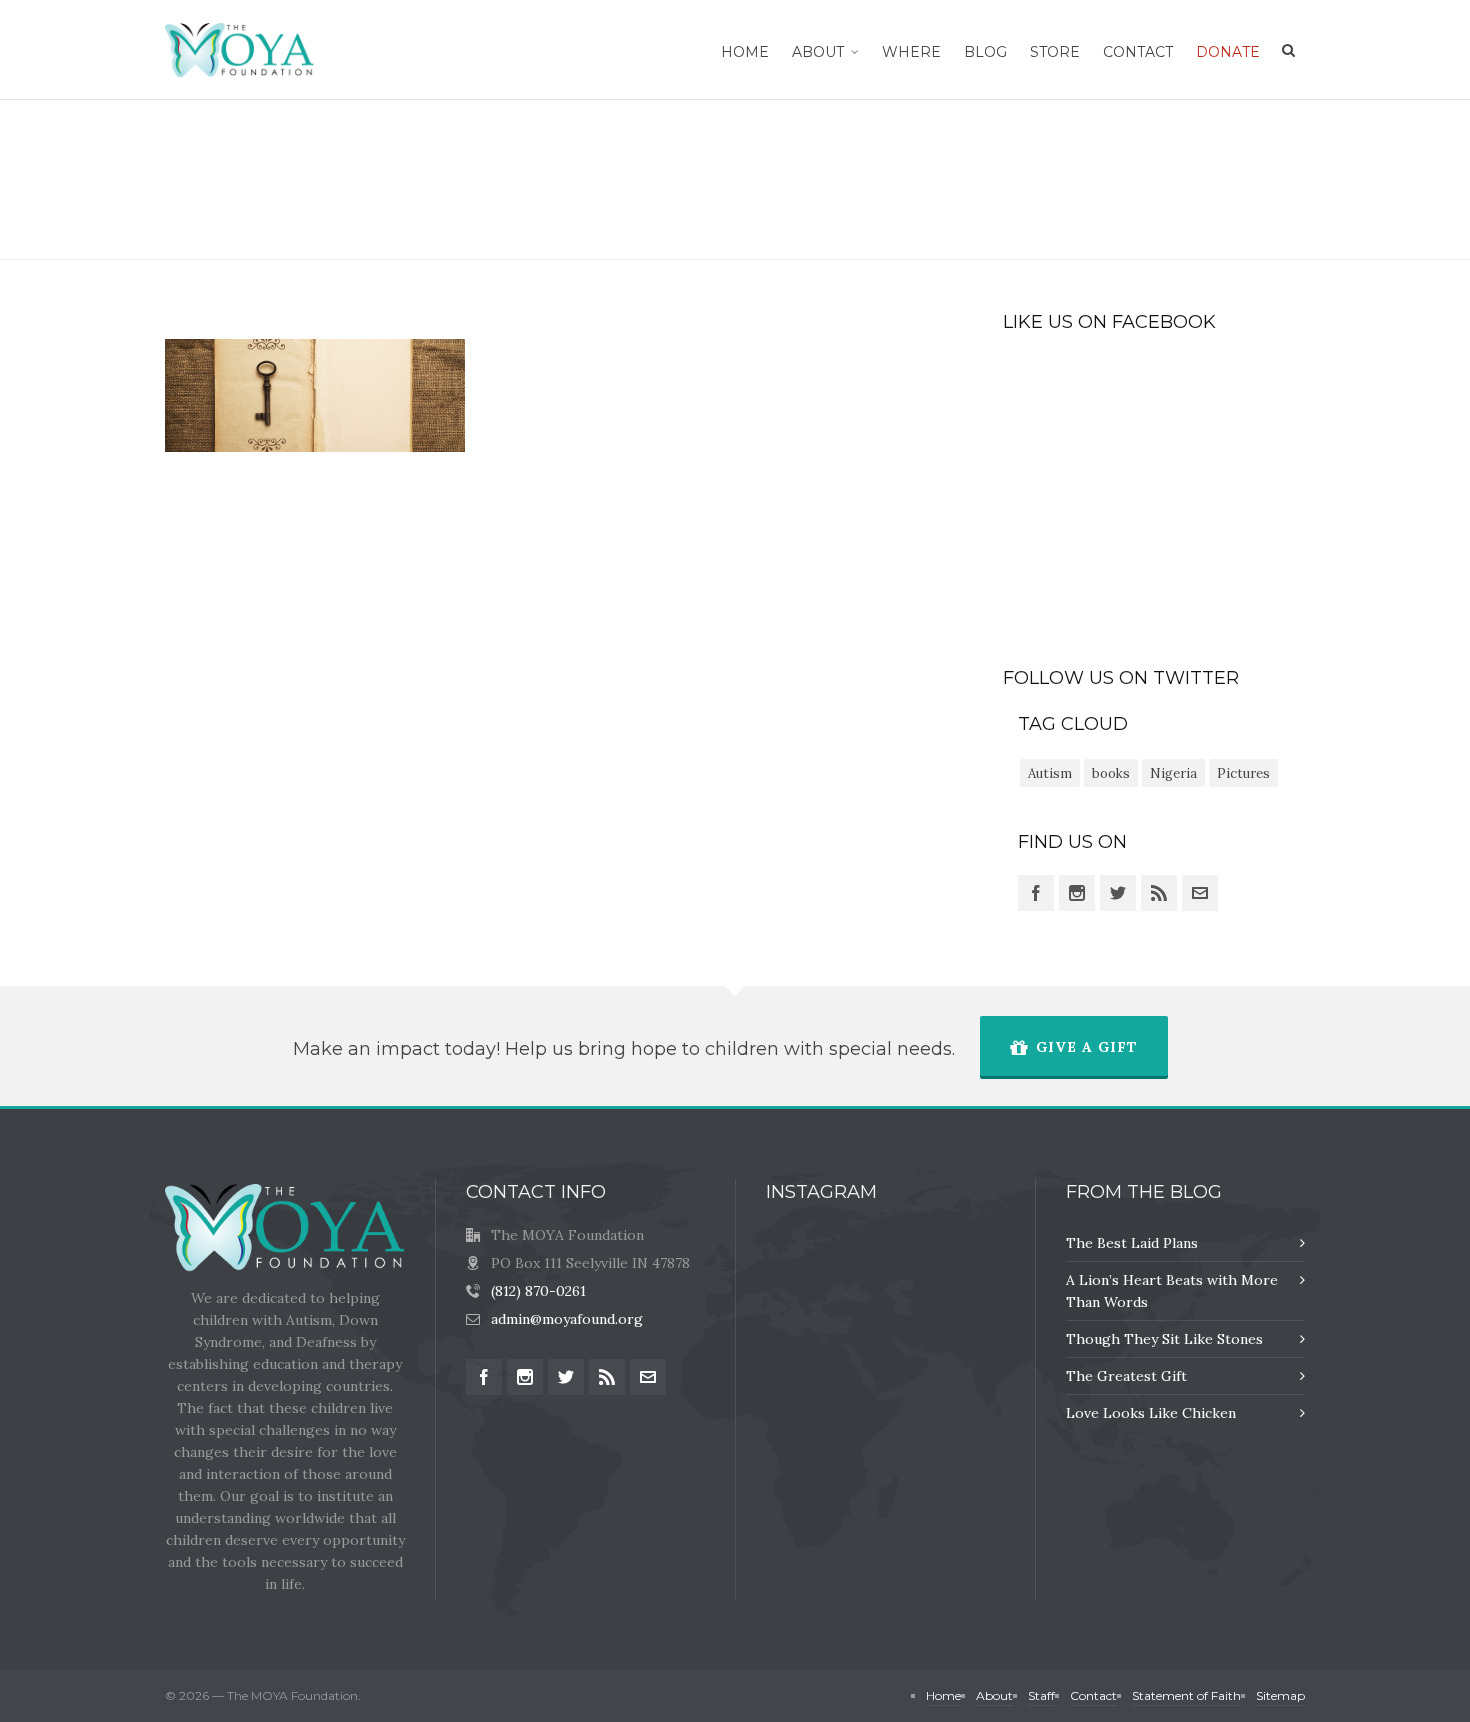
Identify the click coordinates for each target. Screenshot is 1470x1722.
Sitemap (1280, 1695)
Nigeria (1173, 773)
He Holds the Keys (1048, 179)
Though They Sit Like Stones (1164, 1339)
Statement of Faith (1186, 1695)
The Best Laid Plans (1132, 1243)
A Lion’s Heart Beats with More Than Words (1172, 1291)
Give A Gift (1087, 1047)
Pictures (1243, 773)
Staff (1041, 1695)
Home (952, 179)
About (994, 1695)
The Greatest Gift (1126, 1376)
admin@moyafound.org (567, 1319)
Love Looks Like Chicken (1151, 1413)
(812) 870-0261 (538, 1291)
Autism (1050, 773)
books (1111, 773)
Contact (1093, 1695)
